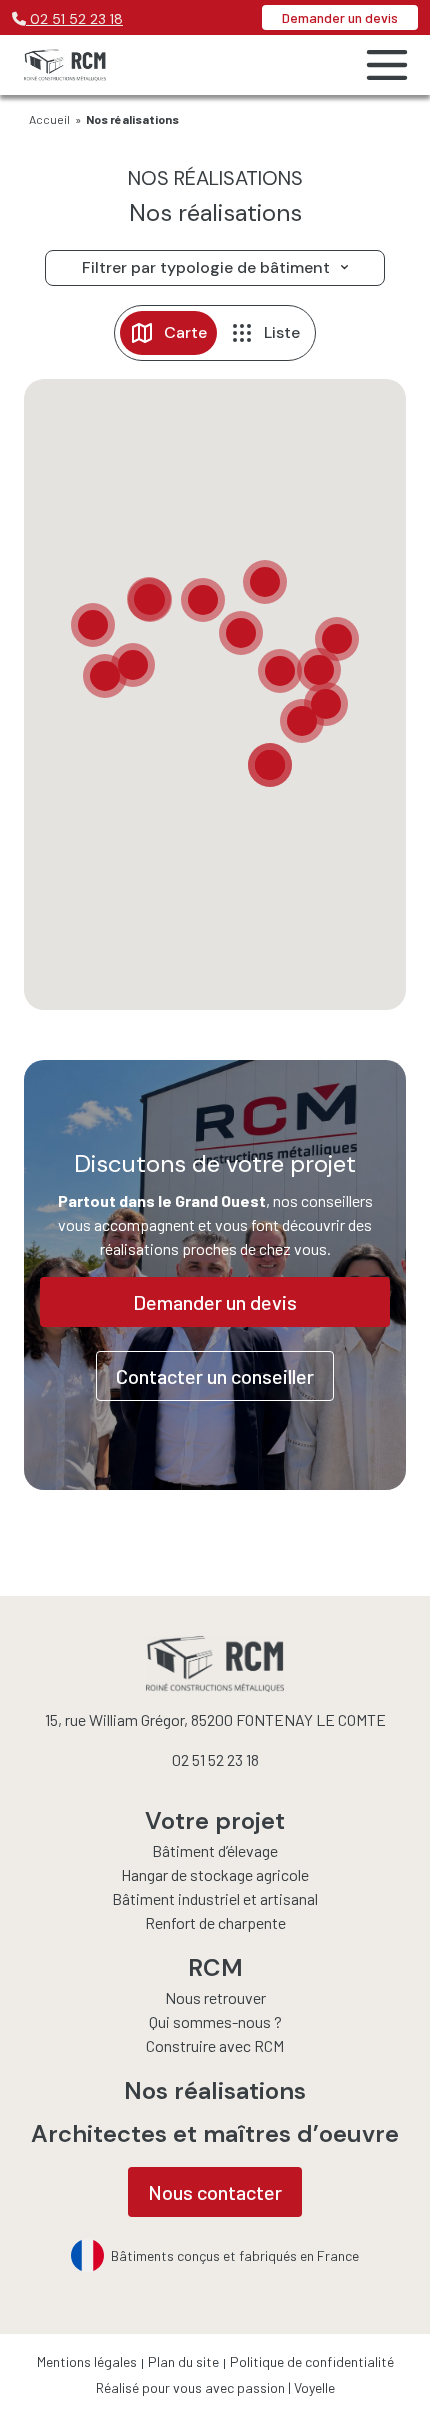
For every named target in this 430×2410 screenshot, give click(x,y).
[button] (93, 625)
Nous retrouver (215, 1997)
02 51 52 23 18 (74, 19)
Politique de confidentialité (312, 2361)
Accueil (49, 119)
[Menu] (381, 65)
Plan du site (183, 2361)
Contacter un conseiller (215, 1376)
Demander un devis (340, 17)
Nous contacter (215, 2192)
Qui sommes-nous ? (215, 2021)
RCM (215, 1967)
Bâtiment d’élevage (215, 1850)
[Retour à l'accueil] (65, 65)
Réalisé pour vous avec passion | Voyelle (215, 2387)
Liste (282, 332)
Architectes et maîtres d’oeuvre (215, 2133)
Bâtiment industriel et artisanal (215, 1898)
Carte (185, 332)
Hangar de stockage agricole (215, 1874)
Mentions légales (87, 2361)
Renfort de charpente (215, 1922)
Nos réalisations (215, 2090)
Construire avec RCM (215, 2045)
